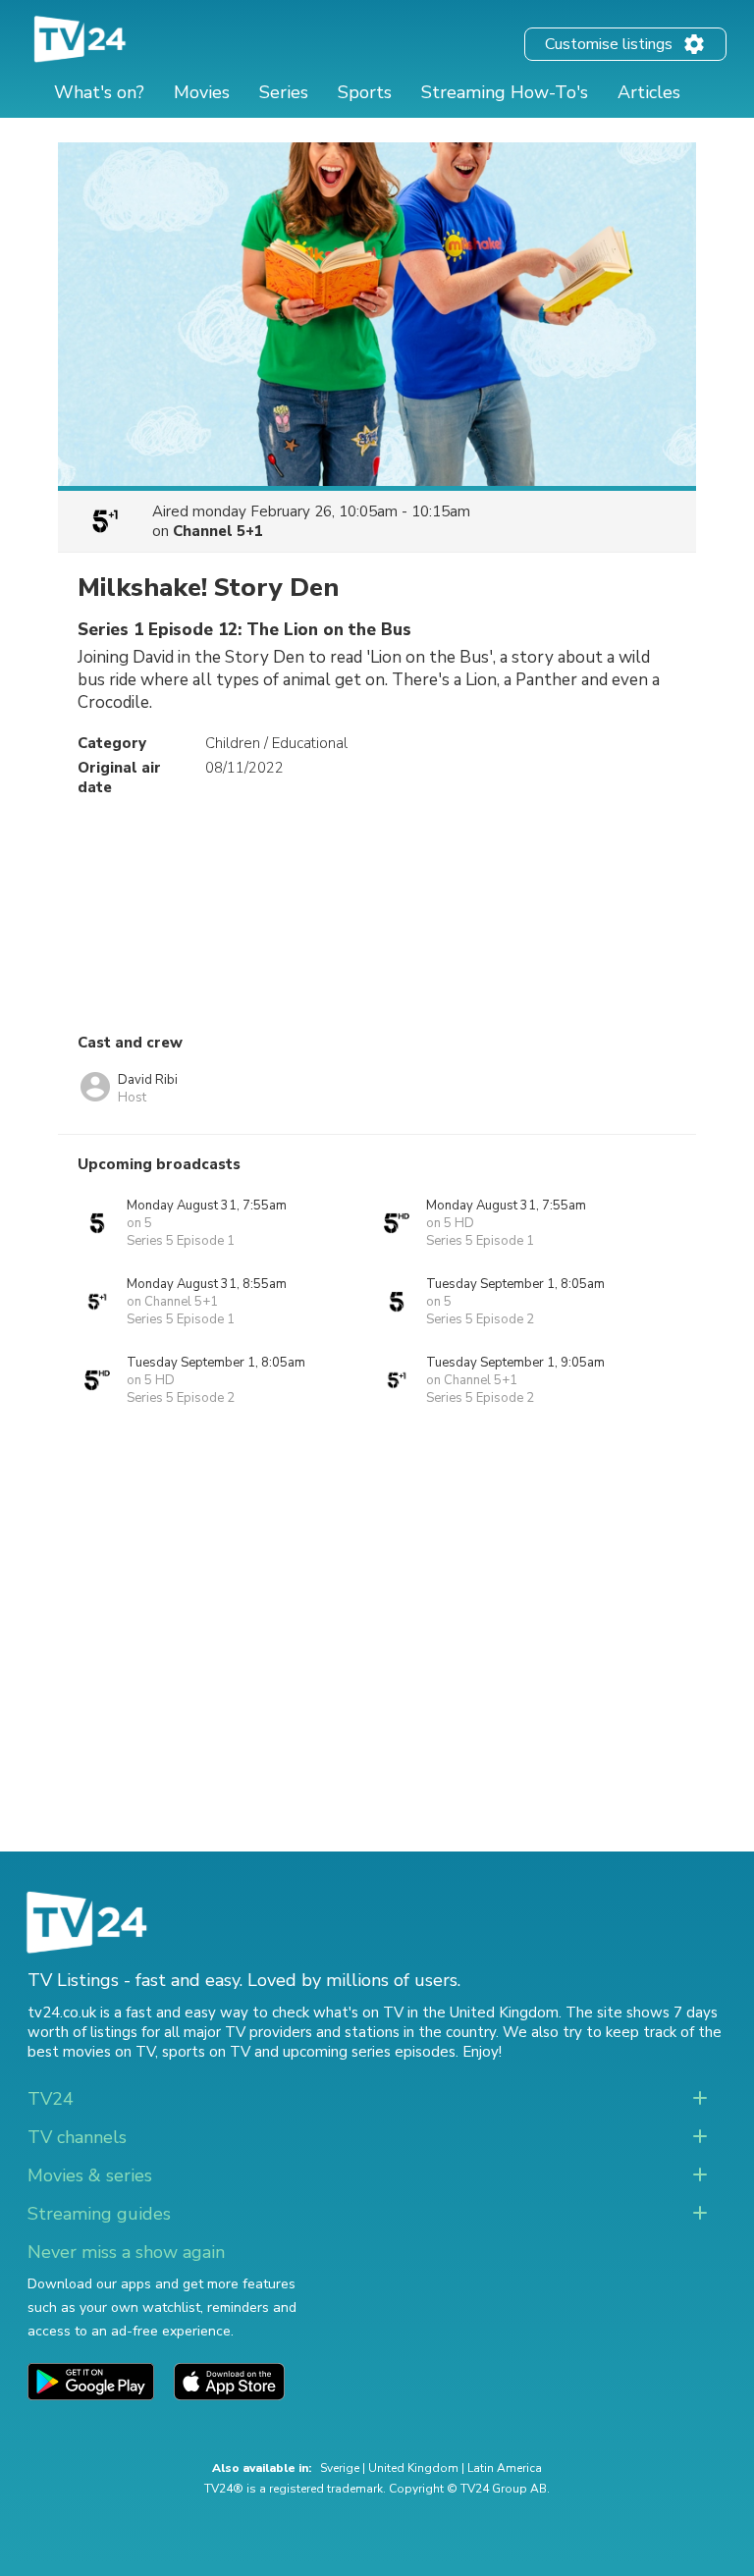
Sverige (340, 2468)
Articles (649, 92)
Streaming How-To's (505, 92)
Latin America (505, 2468)
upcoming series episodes (369, 2052)
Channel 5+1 (218, 531)
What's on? (99, 92)
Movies (202, 92)
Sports (365, 92)
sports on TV (206, 2052)
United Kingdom (413, 2468)
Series (284, 92)
